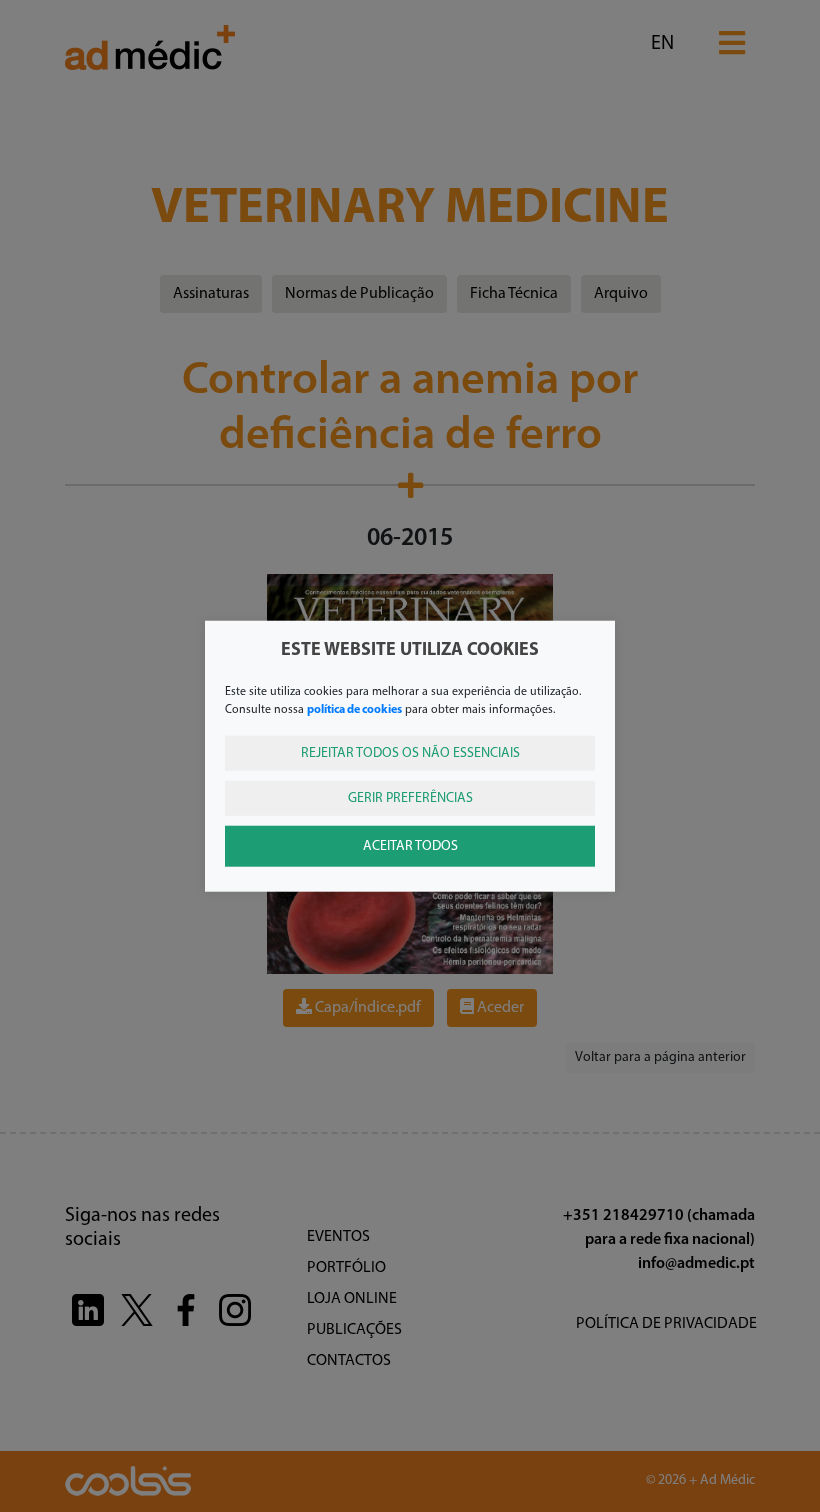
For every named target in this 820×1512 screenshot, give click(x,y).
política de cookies (354, 709)
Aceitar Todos (410, 845)
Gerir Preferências (410, 797)
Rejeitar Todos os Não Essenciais (410, 752)
